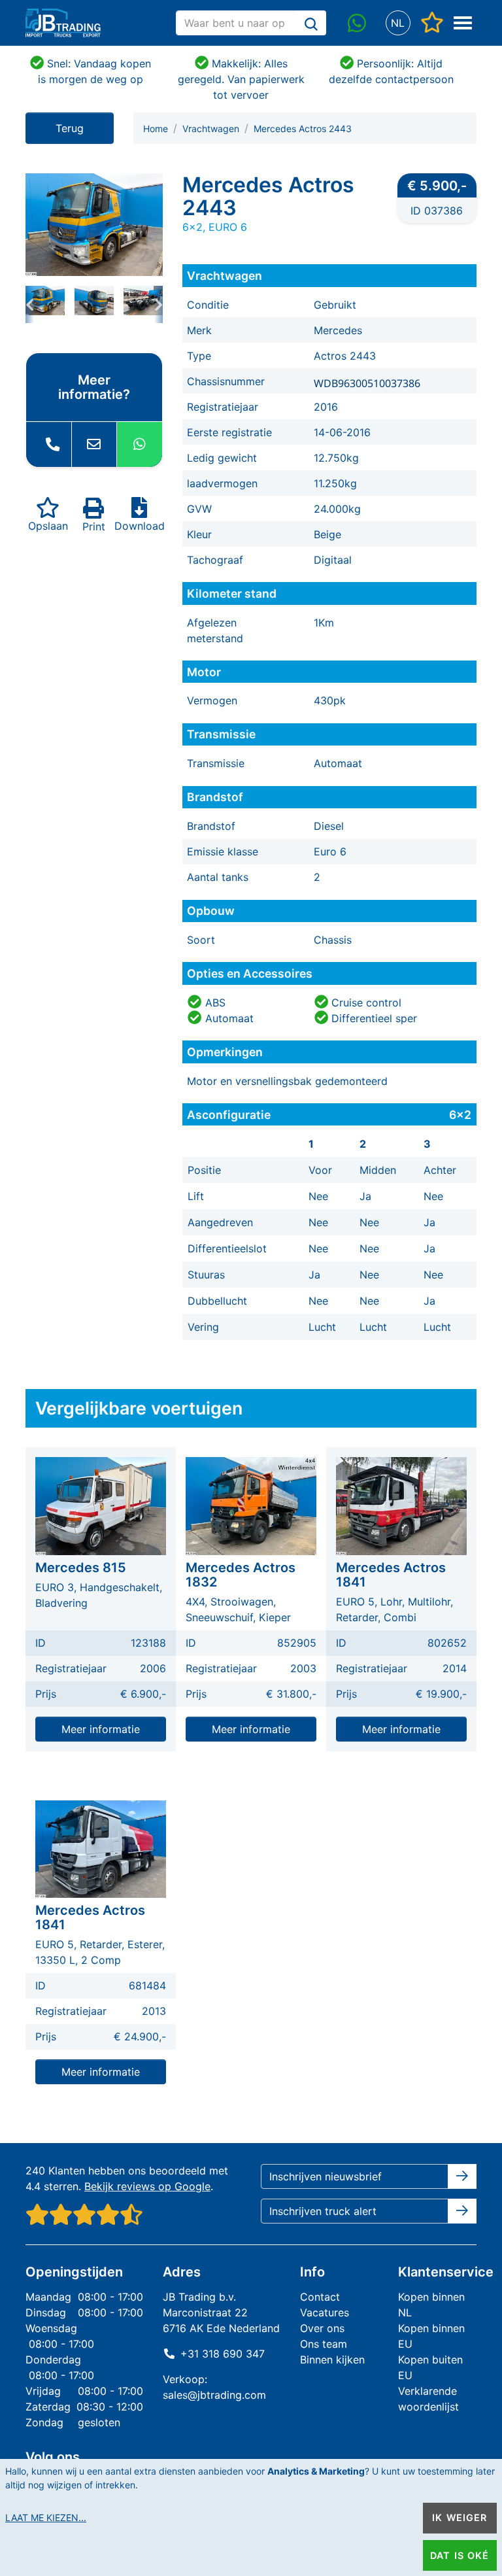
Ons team (324, 2344)
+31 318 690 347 (223, 2354)
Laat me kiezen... (46, 2517)
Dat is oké (460, 2555)
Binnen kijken (332, 2360)
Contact (320, 2297)
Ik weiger (460, 2517)
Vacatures (325, 2312)
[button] (398, 23)
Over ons (322, 2328)
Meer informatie (101, 1729)
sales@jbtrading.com (214, 2395)
